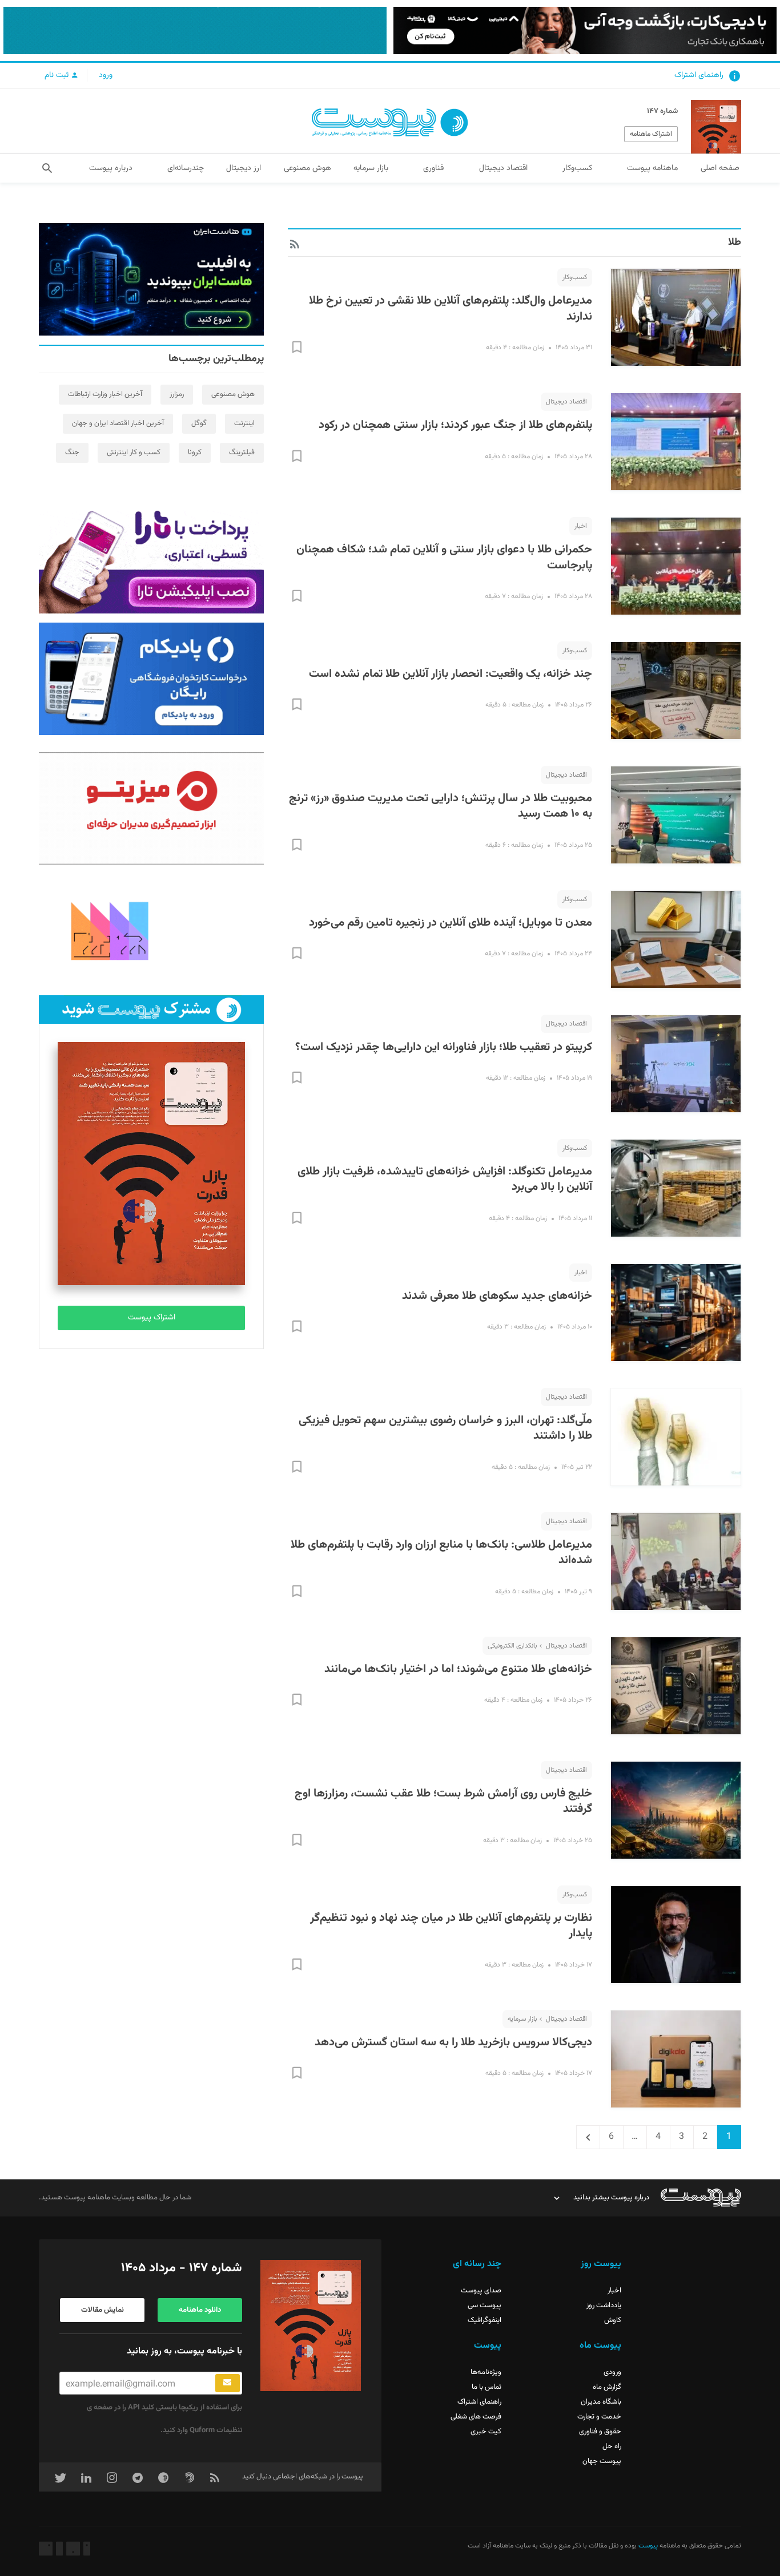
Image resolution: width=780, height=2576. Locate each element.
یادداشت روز (604, 2306)
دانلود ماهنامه (200, 2310)
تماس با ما (487, 2387)
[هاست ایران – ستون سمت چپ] (151, 279)
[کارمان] (151, 930)
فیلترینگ (242, 453)
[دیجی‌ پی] (585, 31)
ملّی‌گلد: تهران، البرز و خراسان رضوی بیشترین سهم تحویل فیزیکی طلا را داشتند (445, 1428)
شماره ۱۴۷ (662, 111)
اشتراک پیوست (152, 1318)
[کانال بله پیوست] (195, 31)
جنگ (72, 453)
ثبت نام (58, 75)
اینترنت (244, 423)
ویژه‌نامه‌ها (486, 2372)
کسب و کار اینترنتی (134, 453)
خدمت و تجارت (599, 2417)
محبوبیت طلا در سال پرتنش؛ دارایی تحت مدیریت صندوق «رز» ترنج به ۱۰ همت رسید (441, 806)
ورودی (612, 2372)
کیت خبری (486, 2432)
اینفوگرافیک (485, 2320)
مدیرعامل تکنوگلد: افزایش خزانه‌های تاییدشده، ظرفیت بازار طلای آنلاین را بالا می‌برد (445, 1180)
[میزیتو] (151, 808)
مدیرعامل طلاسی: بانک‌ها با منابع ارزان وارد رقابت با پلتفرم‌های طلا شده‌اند (441, 1553)
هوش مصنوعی (233, 394)
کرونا (195, 453)
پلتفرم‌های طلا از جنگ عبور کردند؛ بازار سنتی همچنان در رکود (455, 425)
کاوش (613, 2320)
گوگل (199, 423)
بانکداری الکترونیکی (512, 1646)
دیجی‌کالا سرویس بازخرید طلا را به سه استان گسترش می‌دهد (453, 2042)
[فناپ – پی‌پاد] (151, 679)
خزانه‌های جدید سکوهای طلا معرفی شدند (497, 1296)
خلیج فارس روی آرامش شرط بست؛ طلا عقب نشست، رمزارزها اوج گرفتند (443, 1802)
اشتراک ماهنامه (651, 134)
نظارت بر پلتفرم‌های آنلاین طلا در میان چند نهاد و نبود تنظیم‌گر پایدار (451, 1926)
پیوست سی (485, 2306)
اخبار (581, 526)
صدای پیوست (481, 2291)
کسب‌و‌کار (575, 277)
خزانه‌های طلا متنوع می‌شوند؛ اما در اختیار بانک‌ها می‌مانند (458, 1669)
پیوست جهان (602, 2461)
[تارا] (151, 558)
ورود (106, 75)
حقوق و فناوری (600, 2432)
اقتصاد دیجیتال (566, 402)
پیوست (647, 2546)
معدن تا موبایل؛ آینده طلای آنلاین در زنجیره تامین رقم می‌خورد (451, 923)
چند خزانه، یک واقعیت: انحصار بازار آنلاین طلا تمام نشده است (451, 674)
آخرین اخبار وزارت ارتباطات (105, 394)
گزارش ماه (607, 2387)
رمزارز (177, 394)
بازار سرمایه (522, 2019)
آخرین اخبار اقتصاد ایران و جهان (118, 423)
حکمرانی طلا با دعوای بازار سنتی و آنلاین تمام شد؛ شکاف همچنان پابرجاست (444, 558)
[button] (47, 168)
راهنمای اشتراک (699, 75)
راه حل (612, 2446)
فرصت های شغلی (476, 2417)
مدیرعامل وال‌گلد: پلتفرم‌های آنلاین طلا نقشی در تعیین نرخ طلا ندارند (451, 309)
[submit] (228, 2383)
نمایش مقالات (102, 2310)
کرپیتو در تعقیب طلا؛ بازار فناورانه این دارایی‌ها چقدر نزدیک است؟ (444, 1047)
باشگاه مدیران (601, 2402)
